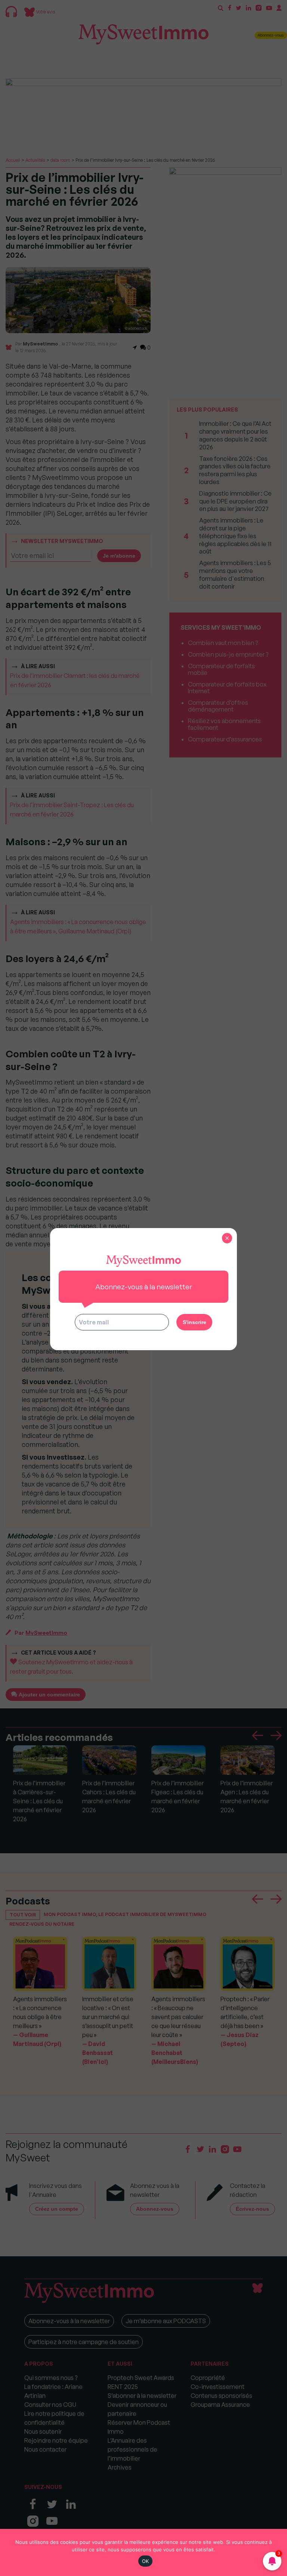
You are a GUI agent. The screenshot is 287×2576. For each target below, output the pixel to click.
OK (146, 2561)
